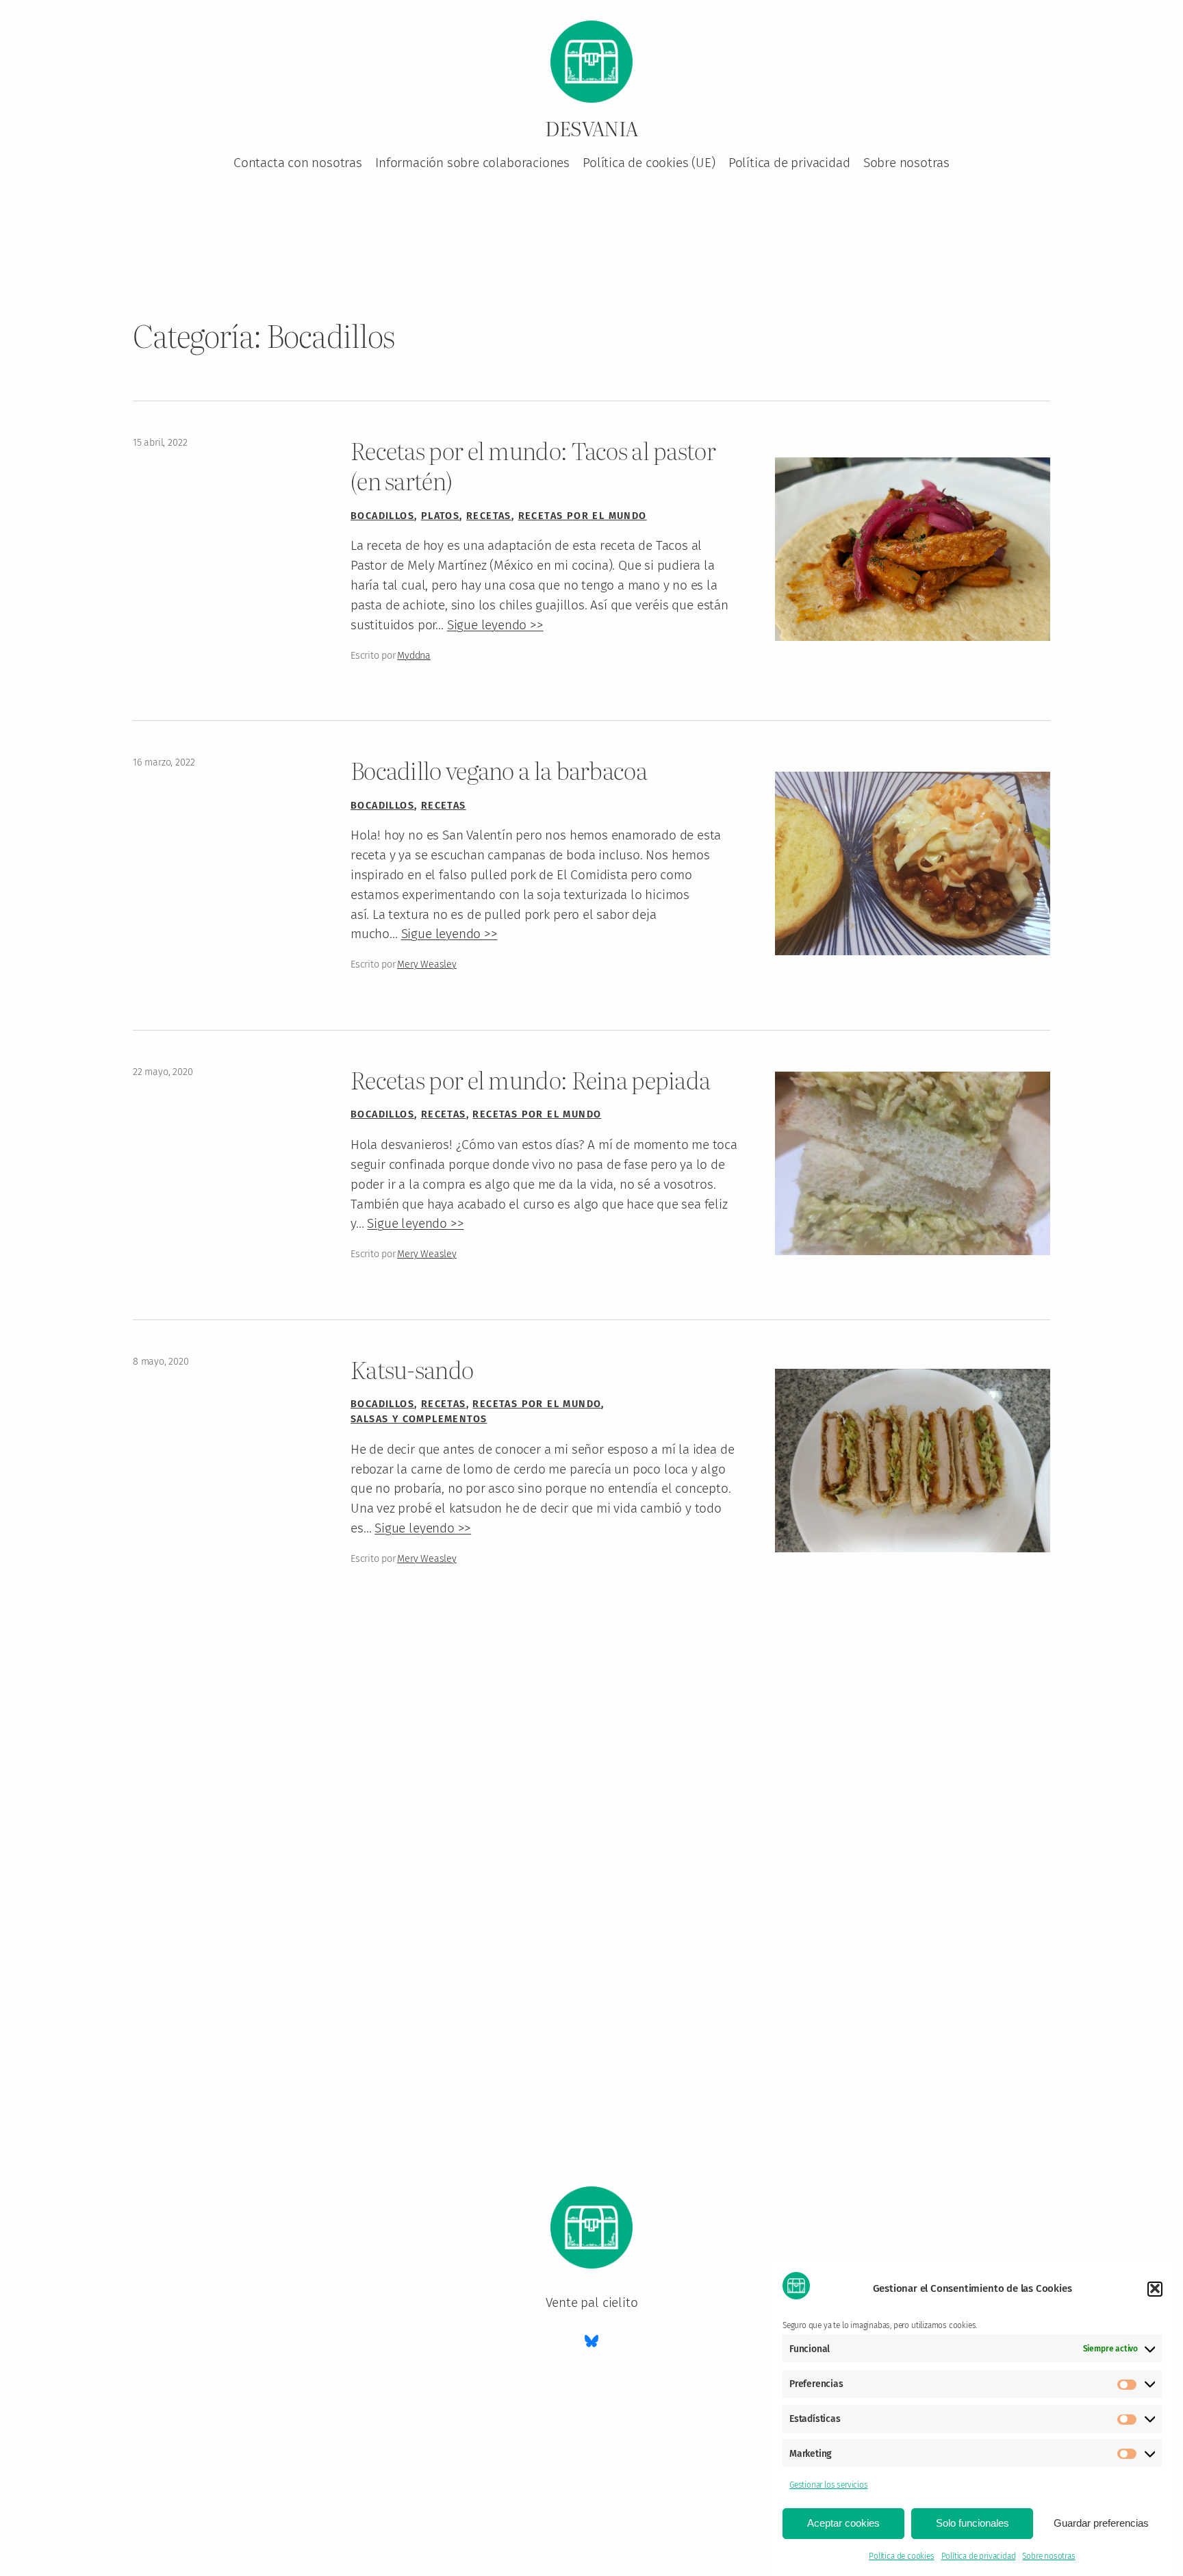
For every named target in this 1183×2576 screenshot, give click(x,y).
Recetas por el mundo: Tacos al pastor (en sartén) (533, 465)
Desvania (591, 128)
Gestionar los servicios (829, 2485)
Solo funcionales (972, 2523)
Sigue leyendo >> (495, 625)
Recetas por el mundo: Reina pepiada (530, 1080)
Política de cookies (901, 2556)
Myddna (414, 656)
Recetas (489, 516)
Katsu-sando (412, 1369)
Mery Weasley (427, 964)
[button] (1155, 2288)
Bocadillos (382, 516)
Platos (440, 516)
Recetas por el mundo (583, 516)
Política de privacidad (979, 2556)
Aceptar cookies (843, 2523)
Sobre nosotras (1048, 2556)
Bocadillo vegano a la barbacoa (499, 770)
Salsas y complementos (419, 1419)
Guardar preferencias (1101, 2523)
